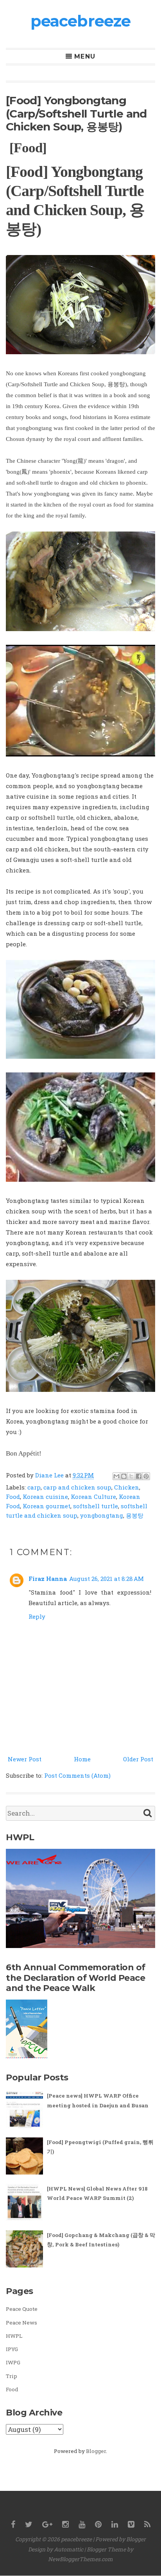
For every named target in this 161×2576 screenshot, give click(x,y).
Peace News (21, 2323)
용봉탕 (135, 1515)
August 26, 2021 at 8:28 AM (106, 1579)
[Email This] (116, 1476)
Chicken (127, 1487)
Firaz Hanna (48, 1579)
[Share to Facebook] (139, 1476)
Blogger (96, 2451)
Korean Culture (93, 1497)
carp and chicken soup (77, 1487)
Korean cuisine (45, 1497)
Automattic (69, 2549)
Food (13, 1497)
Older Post (138, 1759)
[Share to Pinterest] (146, 1476)
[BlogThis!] (124, 1476)
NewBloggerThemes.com (80, 2559)
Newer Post (25, 1759)
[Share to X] (131, 1476)
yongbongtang (102, 1515)
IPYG (12, 2349)
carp (34, 1487)
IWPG (13, 2362)
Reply (37, 1616)
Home (82, 1759)
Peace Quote (22, 2309)
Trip (12, 2376)
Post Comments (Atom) (77, 1775)
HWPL (14, 2336)
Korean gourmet (47, 1506)
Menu (85, 57)
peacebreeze (80, 21)
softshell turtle (96, 1506)
